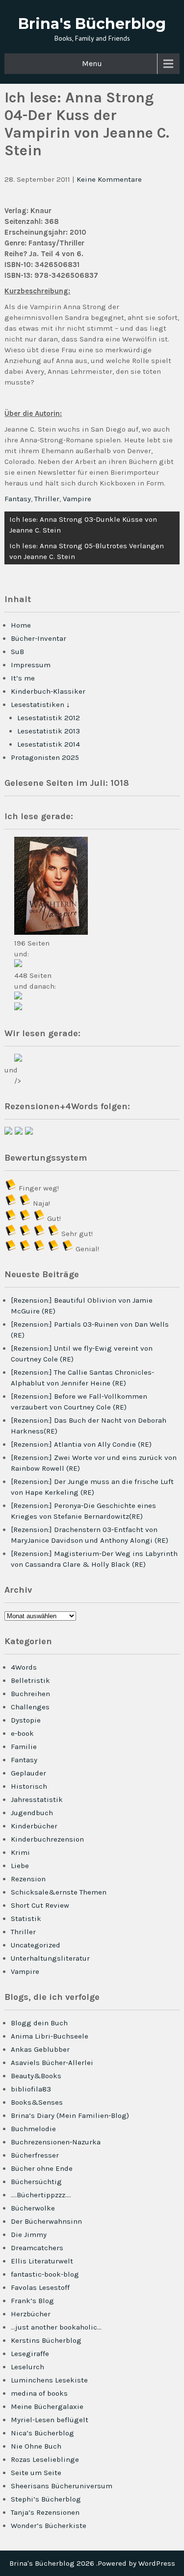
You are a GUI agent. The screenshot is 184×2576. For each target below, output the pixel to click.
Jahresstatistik (37, 1799)
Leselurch (27, 2367)
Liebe (20, 1866)
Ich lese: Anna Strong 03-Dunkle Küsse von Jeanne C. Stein (83, 525)
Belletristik (30, 1680)
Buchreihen (30, 1694)
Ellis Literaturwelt (42, 2261)
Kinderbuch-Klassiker (48, 691)
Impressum (31, 665)
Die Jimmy (29, 2235)
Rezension (28, 1879)
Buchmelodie (33, 2129)
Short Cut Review (40, 1905)
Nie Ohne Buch (36, 2446)
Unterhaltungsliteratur (50, 1958)
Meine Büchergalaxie (47, 2406)
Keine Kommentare (109, 179)
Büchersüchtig (36, 2182)
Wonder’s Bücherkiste (49, 2526)
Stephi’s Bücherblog (46, 2499)
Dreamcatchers (37, 2248)
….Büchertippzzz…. (41, 2195)
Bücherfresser (35, 2155)
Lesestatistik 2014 (49, 744)
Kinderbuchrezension (47, 1839)
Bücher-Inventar (39, 638)
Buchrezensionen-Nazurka (56, 2142)
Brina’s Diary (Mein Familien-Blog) (70, 2115)
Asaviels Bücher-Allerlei (52, 2063)
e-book (22, 1733)
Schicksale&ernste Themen (59, 1892)
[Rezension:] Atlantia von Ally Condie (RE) (81, 1444)
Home (21, 625)
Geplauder (28, 1773)
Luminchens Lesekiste (49, 2380)
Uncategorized (36, 1945)
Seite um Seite (36, 2473)
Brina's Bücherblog (92, 24)
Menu (92, 63)
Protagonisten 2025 (45, 757)
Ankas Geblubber (40, 2049)
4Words (24, 1667)
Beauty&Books (36, 2076)
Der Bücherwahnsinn (46, 2221)
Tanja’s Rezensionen (45, 2512)
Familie (24, 1747)
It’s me (23, 678)
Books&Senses (37, 2102)
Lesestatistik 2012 (49, 718)
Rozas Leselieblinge (45, 2459)
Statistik (26, 1919)
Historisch (29, 1786)
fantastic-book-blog (45, 2274)
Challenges (30, 1707)
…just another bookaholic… (56, 2327)
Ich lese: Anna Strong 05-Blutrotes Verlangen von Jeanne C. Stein (87, 551)
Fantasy (18, 499)
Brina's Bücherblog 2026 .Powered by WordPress (92, 2563)
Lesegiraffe (30, 2354)
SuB (17, 652)
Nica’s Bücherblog (42, 2433)
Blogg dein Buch (39, 2023)
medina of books (39, 2393)
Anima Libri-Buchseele (50, 2036)
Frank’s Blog (32, 2301)
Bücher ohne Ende (42, 2168)
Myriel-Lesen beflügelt (50, 2420)
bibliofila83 (31, 2089)
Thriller (47, 499)
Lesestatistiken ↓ (40, 705)
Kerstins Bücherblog (46, 2340)
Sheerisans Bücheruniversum (62, 2486)
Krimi (20, 1852)
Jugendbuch (32, 1813)
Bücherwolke (33, 2208)
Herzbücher (31, 2314)
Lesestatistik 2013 (49, 731)
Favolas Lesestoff (40, 2287)
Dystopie (26, 1720)
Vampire (77, 499)
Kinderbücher (34, 1826)
